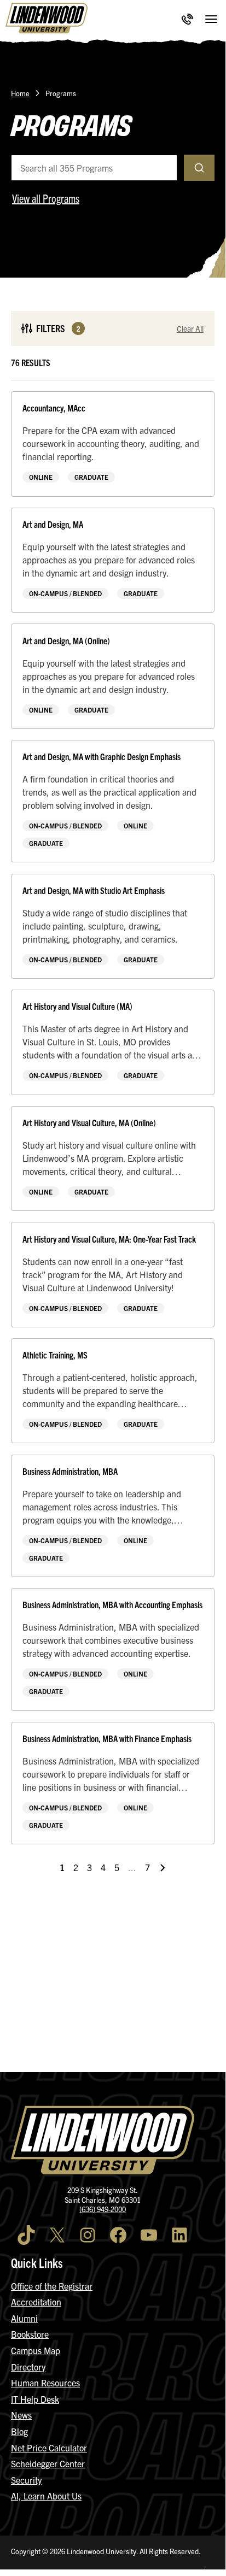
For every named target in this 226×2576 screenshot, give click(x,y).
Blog (19, 2431)
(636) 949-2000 (103, 2209)
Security (26, 2480)
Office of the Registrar (52, 2286)
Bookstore (30, 2334)
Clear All (190, 328)
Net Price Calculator (49, 2448)
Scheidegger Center (48, 2463)
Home (20, 93)
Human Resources (45, 2383)
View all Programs (46, 198)
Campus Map (36, 2350)
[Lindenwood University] (47, 19)
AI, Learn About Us (46, 2496)
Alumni (24, 2318)
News (21, 2415)
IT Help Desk (35, 2399)
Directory (28, 2367)
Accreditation (36, 2302)
